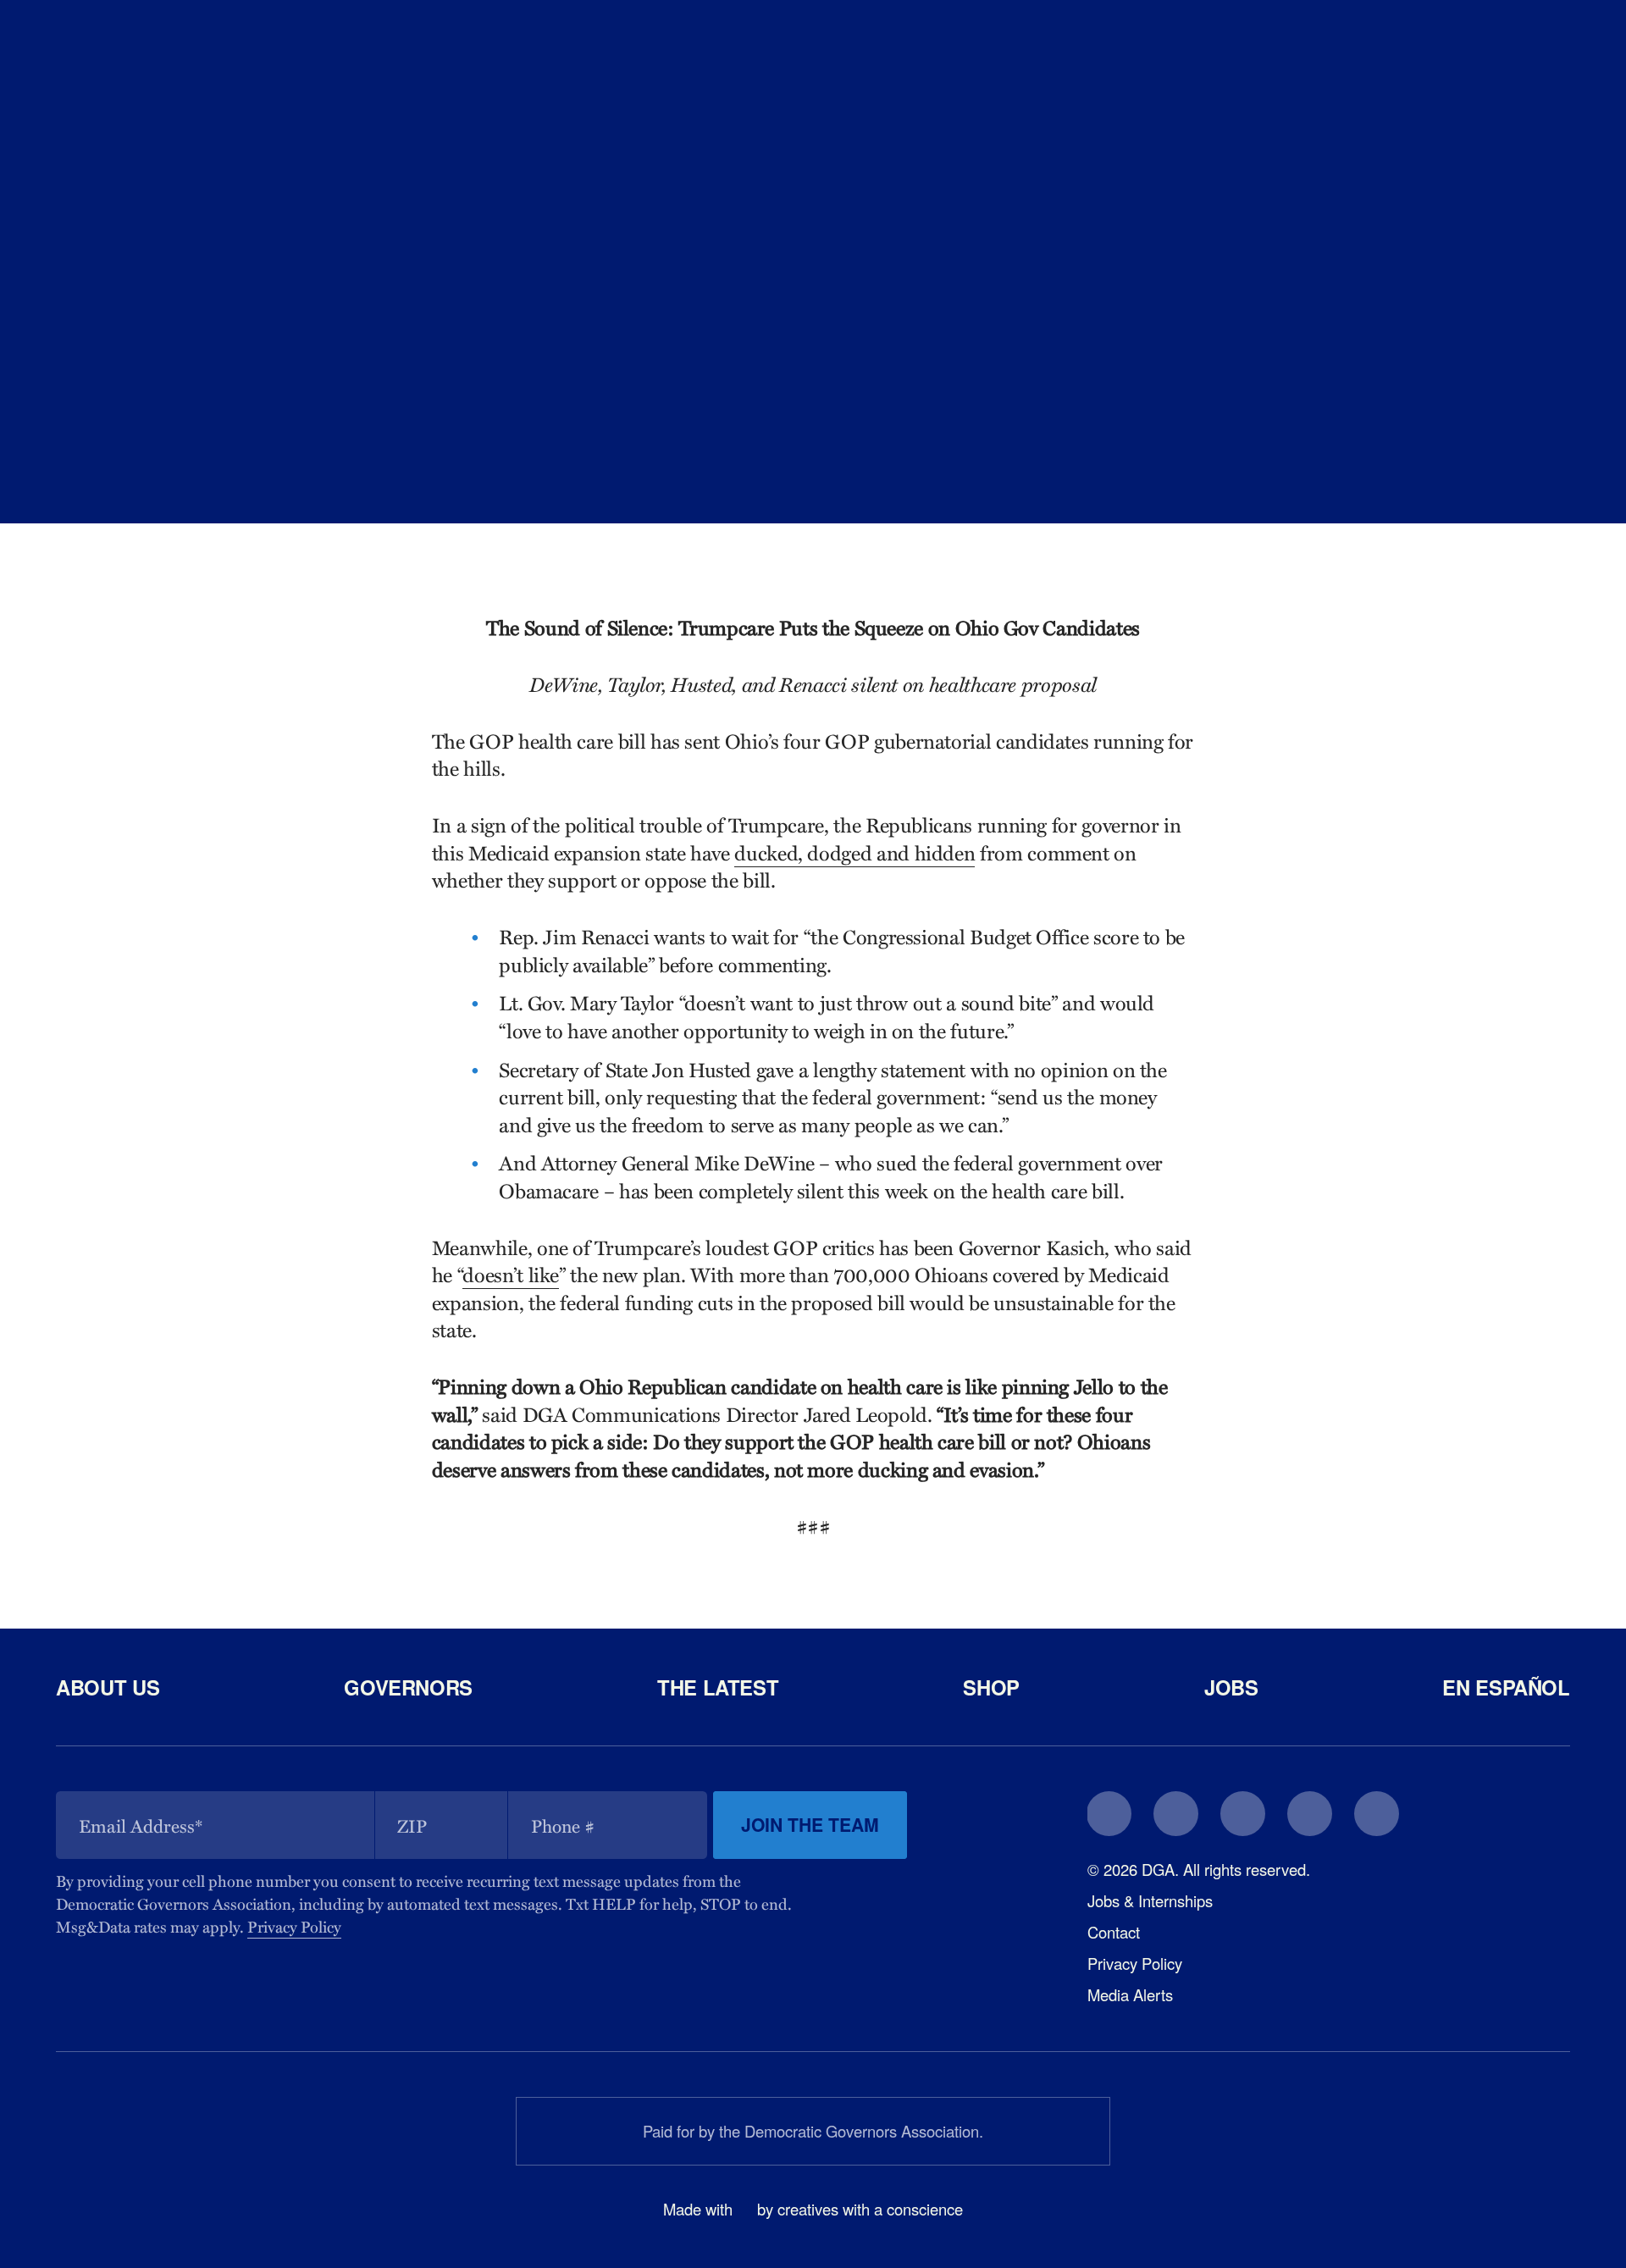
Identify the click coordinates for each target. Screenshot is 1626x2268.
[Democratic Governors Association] (210, 56)
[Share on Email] (1548, 433)
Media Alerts (1130, 1994)
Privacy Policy (294, 1926)
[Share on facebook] (1109, 1814)
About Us (545, 56)
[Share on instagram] (1243, 1814)
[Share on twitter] (1176, 1814)
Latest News (742, 452)
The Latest (846, 56)
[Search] (1283, 56)
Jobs (1054, 56)
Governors (691, 56)
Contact (1114, 1932)
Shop (967, 56)
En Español (1177, 56)
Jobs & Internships (1150, 1900)
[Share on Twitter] (1548, 377)
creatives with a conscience (870, 2209)
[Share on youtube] (1310, 1814)
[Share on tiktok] (1377, 1814)
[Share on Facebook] (1548, 321)
